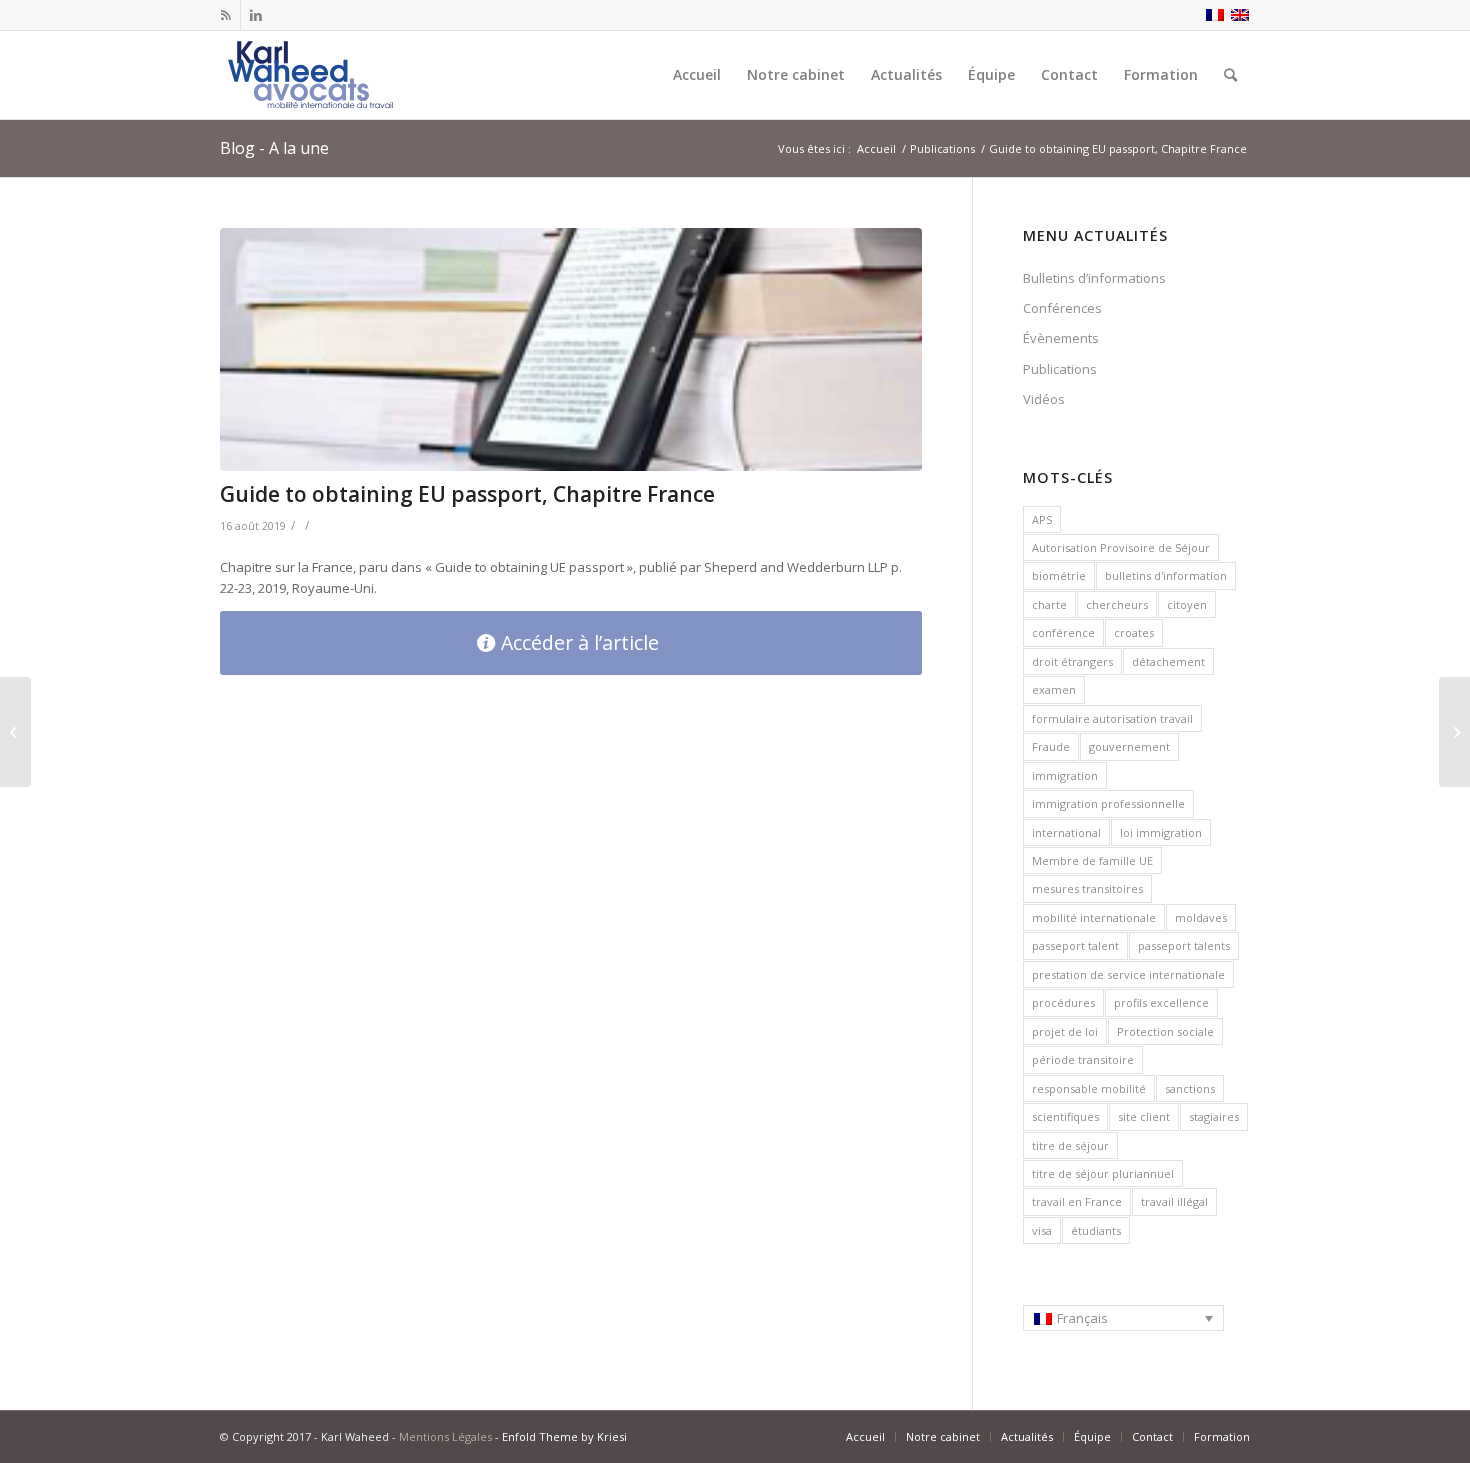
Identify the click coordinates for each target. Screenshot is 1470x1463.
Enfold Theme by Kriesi (564, 1436)
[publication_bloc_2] (571, 349)
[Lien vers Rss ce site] (225, 15)
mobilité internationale (1094, 917)
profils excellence (1161, 1002)
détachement (1168, 661)
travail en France (1077, 1201)
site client (1144, 1116)
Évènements (1061, 338)
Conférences (1062, 308)
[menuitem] (697, 75)
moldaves (1201, 917)
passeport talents (1184, 945)
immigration (1065, 775)
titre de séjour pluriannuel (1103, 1173)
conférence (1063, 632)
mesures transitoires (1087, 888)
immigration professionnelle (1108, 803)
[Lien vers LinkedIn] (256, 15)
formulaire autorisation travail (1112, 718)
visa (1042, 1230)
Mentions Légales (445, 1436)
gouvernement (1129, 746)
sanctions (1190, 1088)
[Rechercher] (1230, 75)
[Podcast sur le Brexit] (1454, 732)
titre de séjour (1070, 1145)
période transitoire (1083, 1059)
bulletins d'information (1166, 575)
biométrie (1059, 575)
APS (1042, 519)
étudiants (1096, 1230)
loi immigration (1161, 832)
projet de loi (1065, 1031)
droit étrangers (1072, 661)
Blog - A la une (274, 148)
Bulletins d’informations (1094, 278)
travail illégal (1174, 1201)
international (1066, 832)
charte (1049, 604)
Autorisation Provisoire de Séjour (1121, 547)
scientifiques (1065, 1116)
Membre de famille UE (1092, 860)
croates (1134, 632)
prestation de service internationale (1128, 974)
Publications (1060, 369)
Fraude (1051, 746)
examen (1054, 689)
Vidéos (1044, 399)
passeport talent (1075, 945)
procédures (1063, 1002)
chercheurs (1117, 604)
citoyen (1187, 604)
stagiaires (1214, 1116)
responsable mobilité (1089, 1088)
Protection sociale (1165, 1031)
